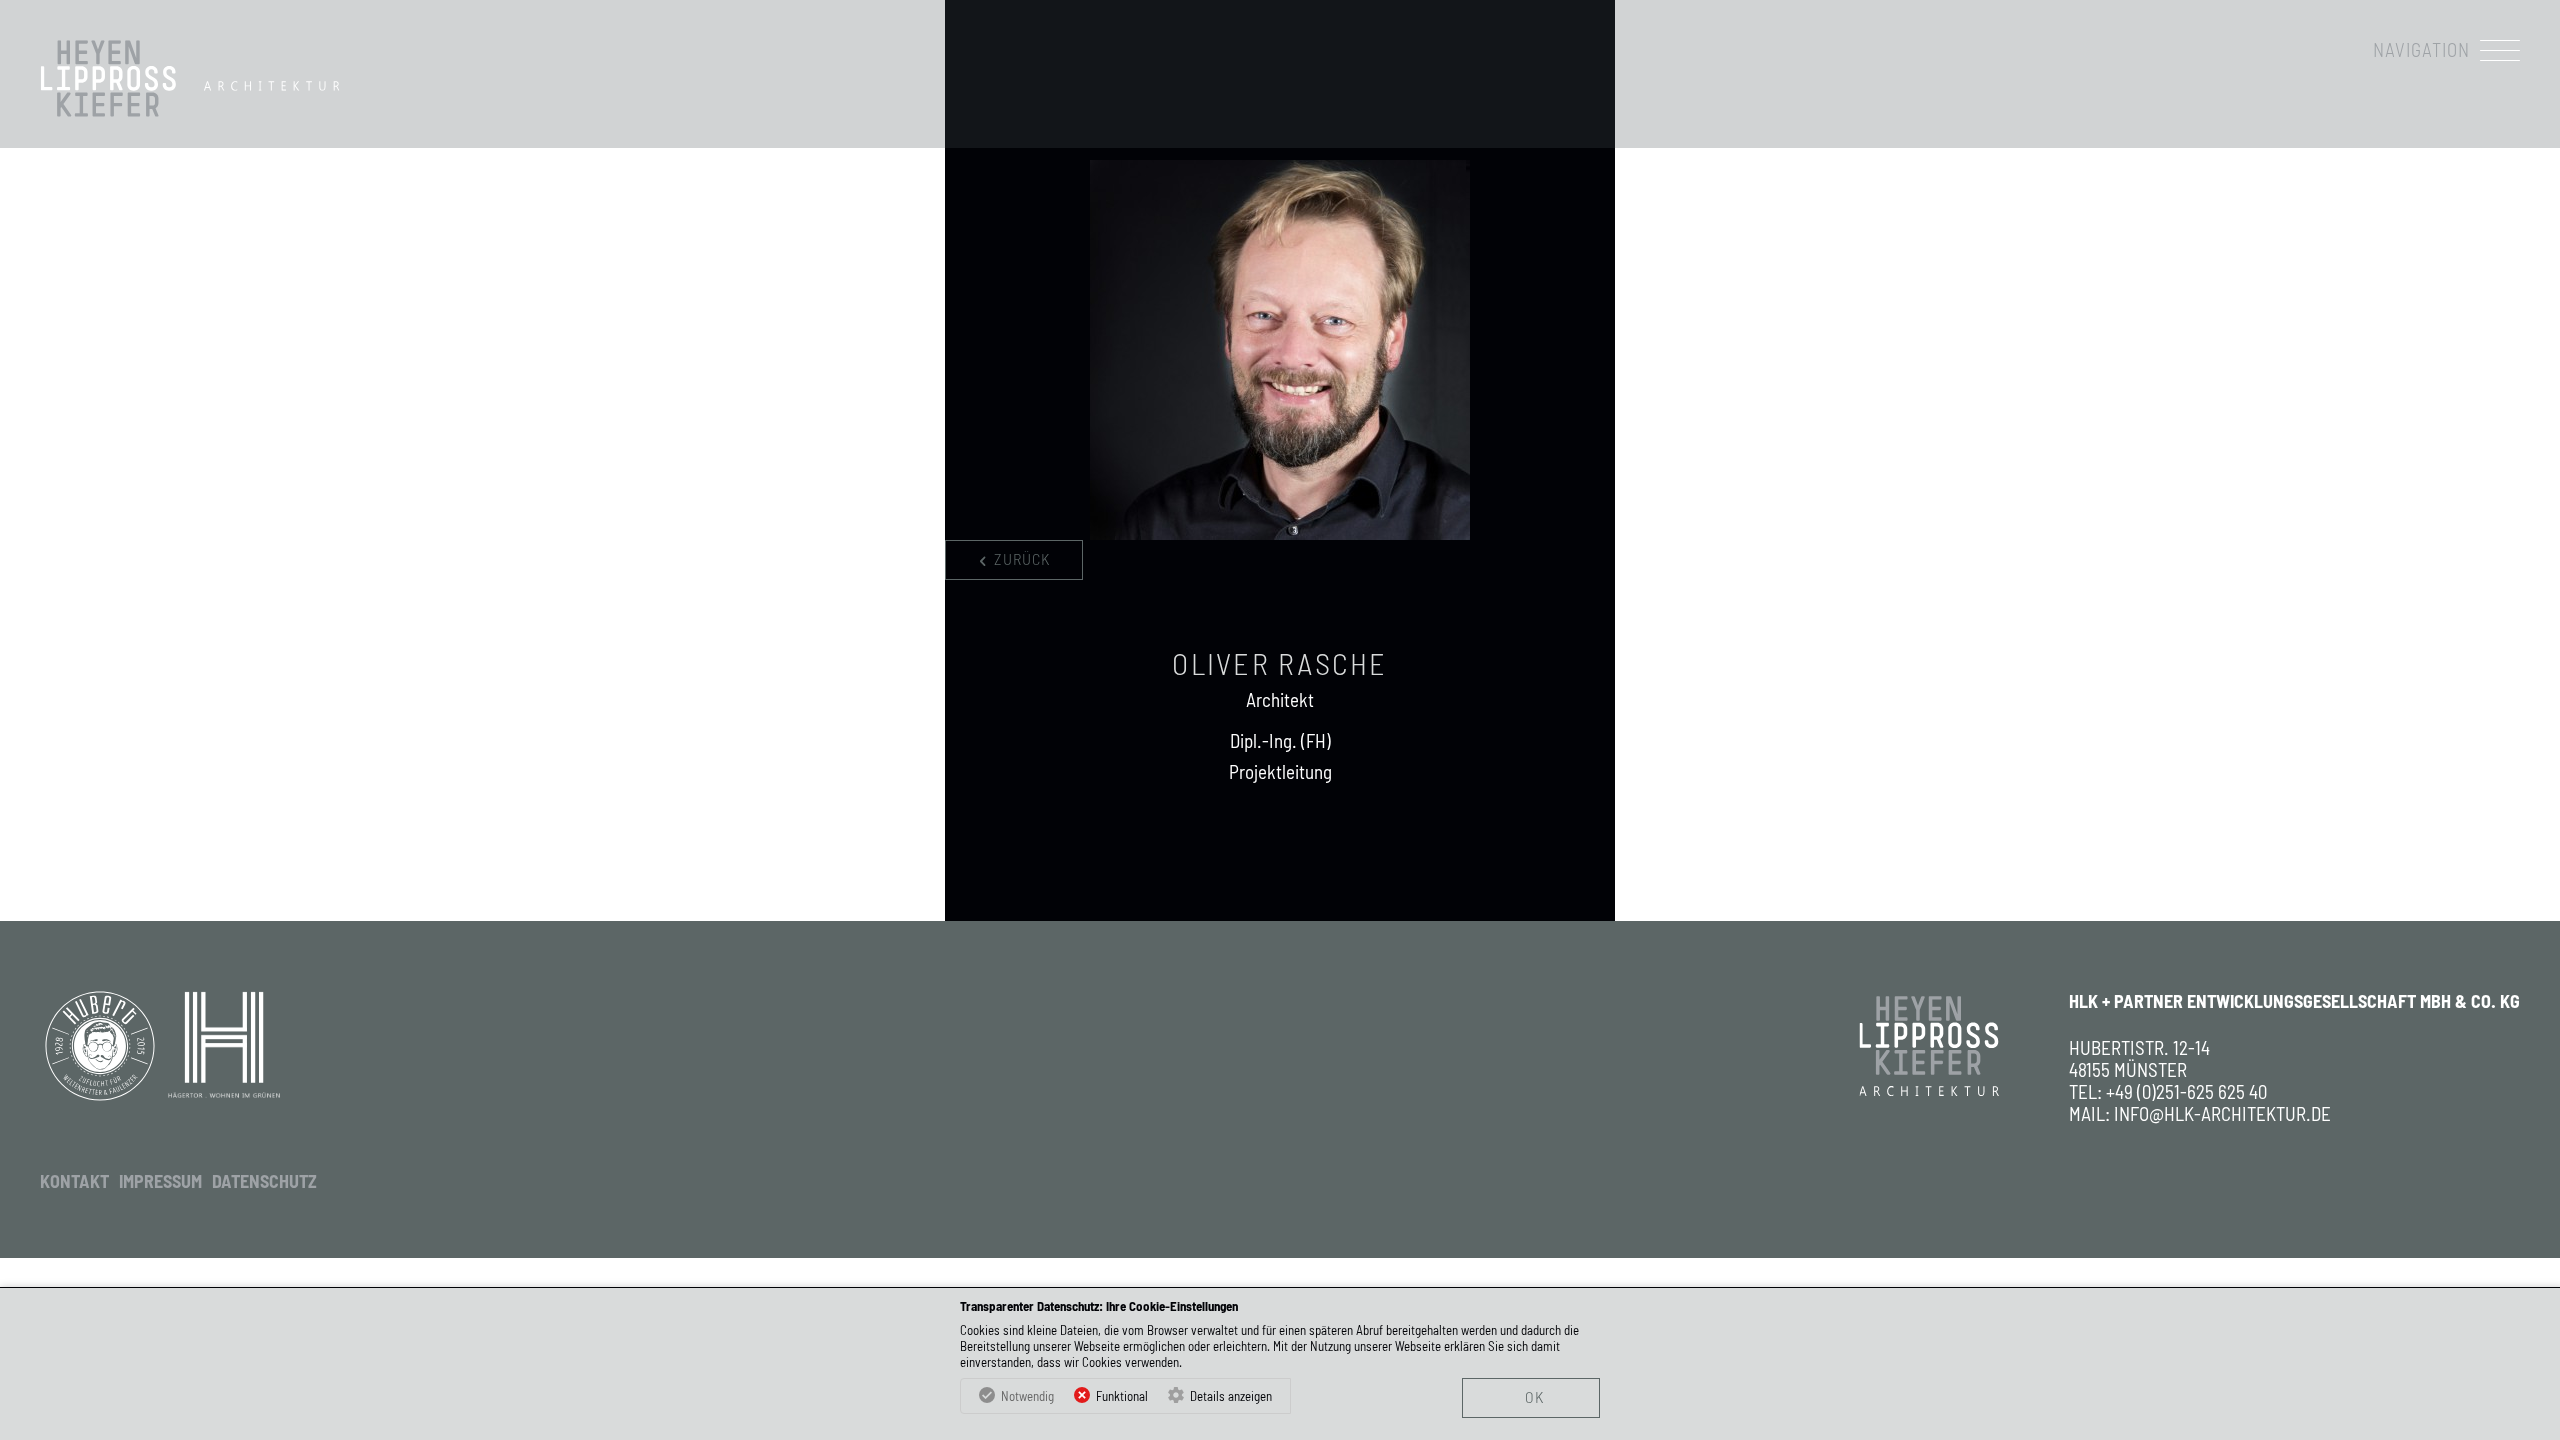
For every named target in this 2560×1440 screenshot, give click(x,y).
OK (1534, 1396)
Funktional (1122, 1396)
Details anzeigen (1231, 1396)
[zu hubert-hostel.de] (100, 1046)
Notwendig (1027, 1396)
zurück (1022, 558)
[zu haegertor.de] (224, 1046)
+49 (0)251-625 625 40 (2186, 1092)
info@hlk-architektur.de (2222, 1114)
